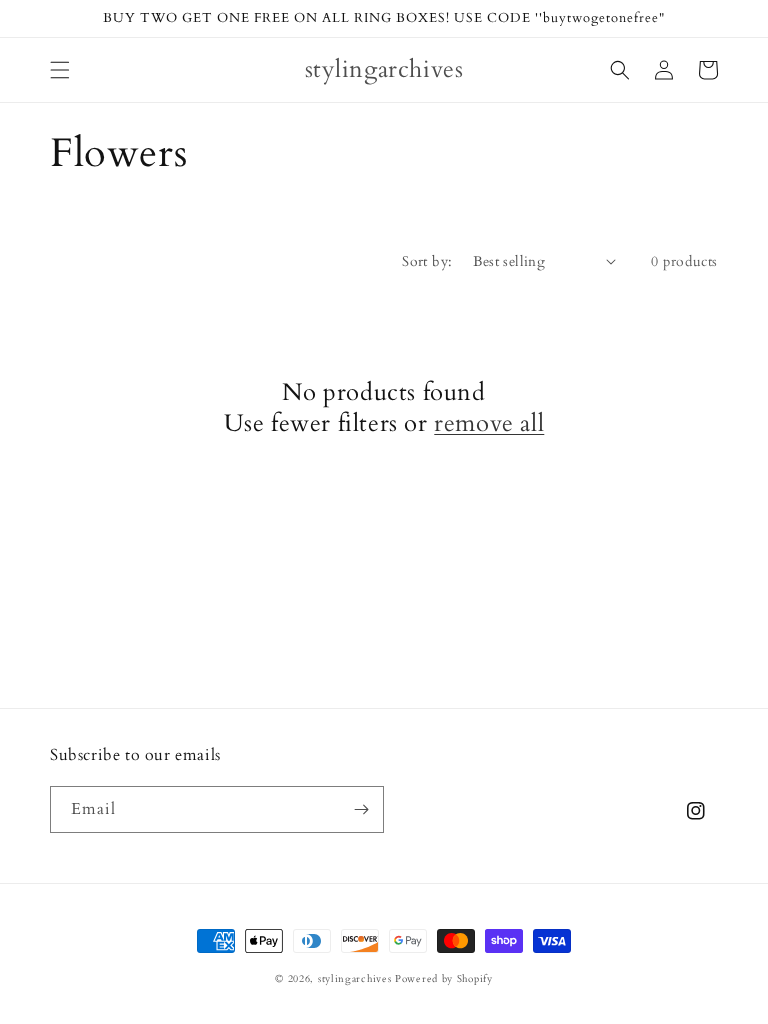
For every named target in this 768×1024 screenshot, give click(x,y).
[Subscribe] (361, 809)
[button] (60, 70)
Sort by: (427, 261)
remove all (489, 423)
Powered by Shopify (444, 979)
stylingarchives (355, 979)
